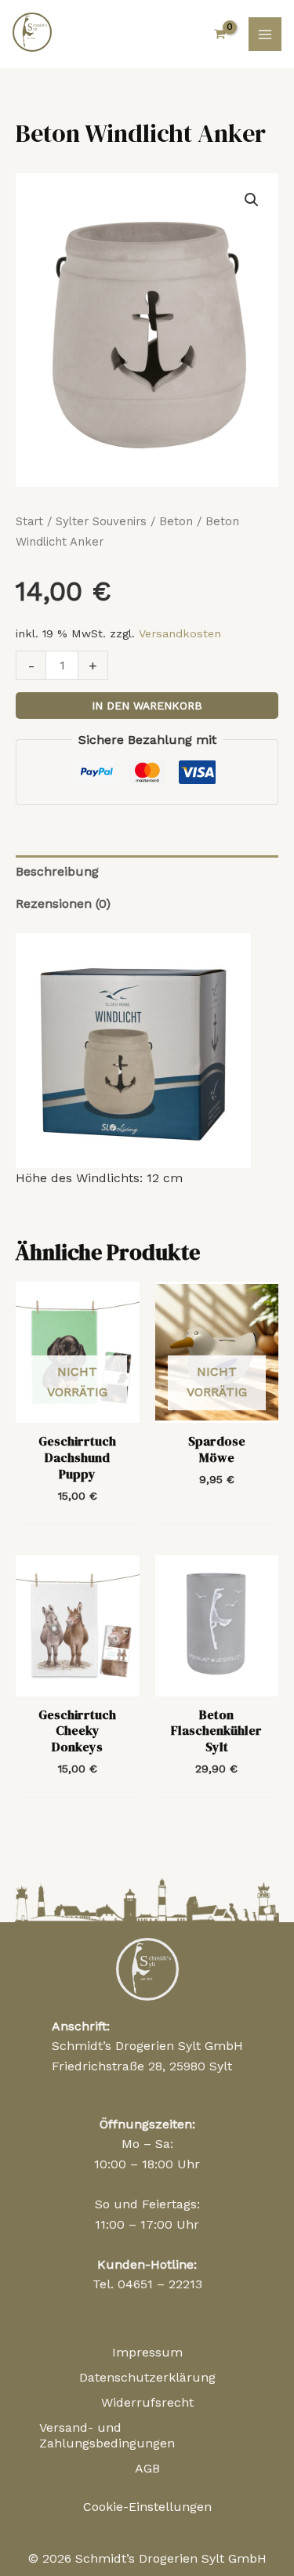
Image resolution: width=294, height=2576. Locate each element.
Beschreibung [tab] (57, 871)
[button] (252, 200)
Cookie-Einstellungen (147, 2507)
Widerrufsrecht (147, 2402)
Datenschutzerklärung (147, 2377)
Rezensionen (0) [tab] (63, 903)
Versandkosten (180, 633)
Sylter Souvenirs (101, 521)
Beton (176, 521)
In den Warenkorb (147, 706)
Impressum (147, 2352)
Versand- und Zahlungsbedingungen (107, 2435)
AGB (147, 2468)
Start (29, 521)
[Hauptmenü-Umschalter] (265, 34)
